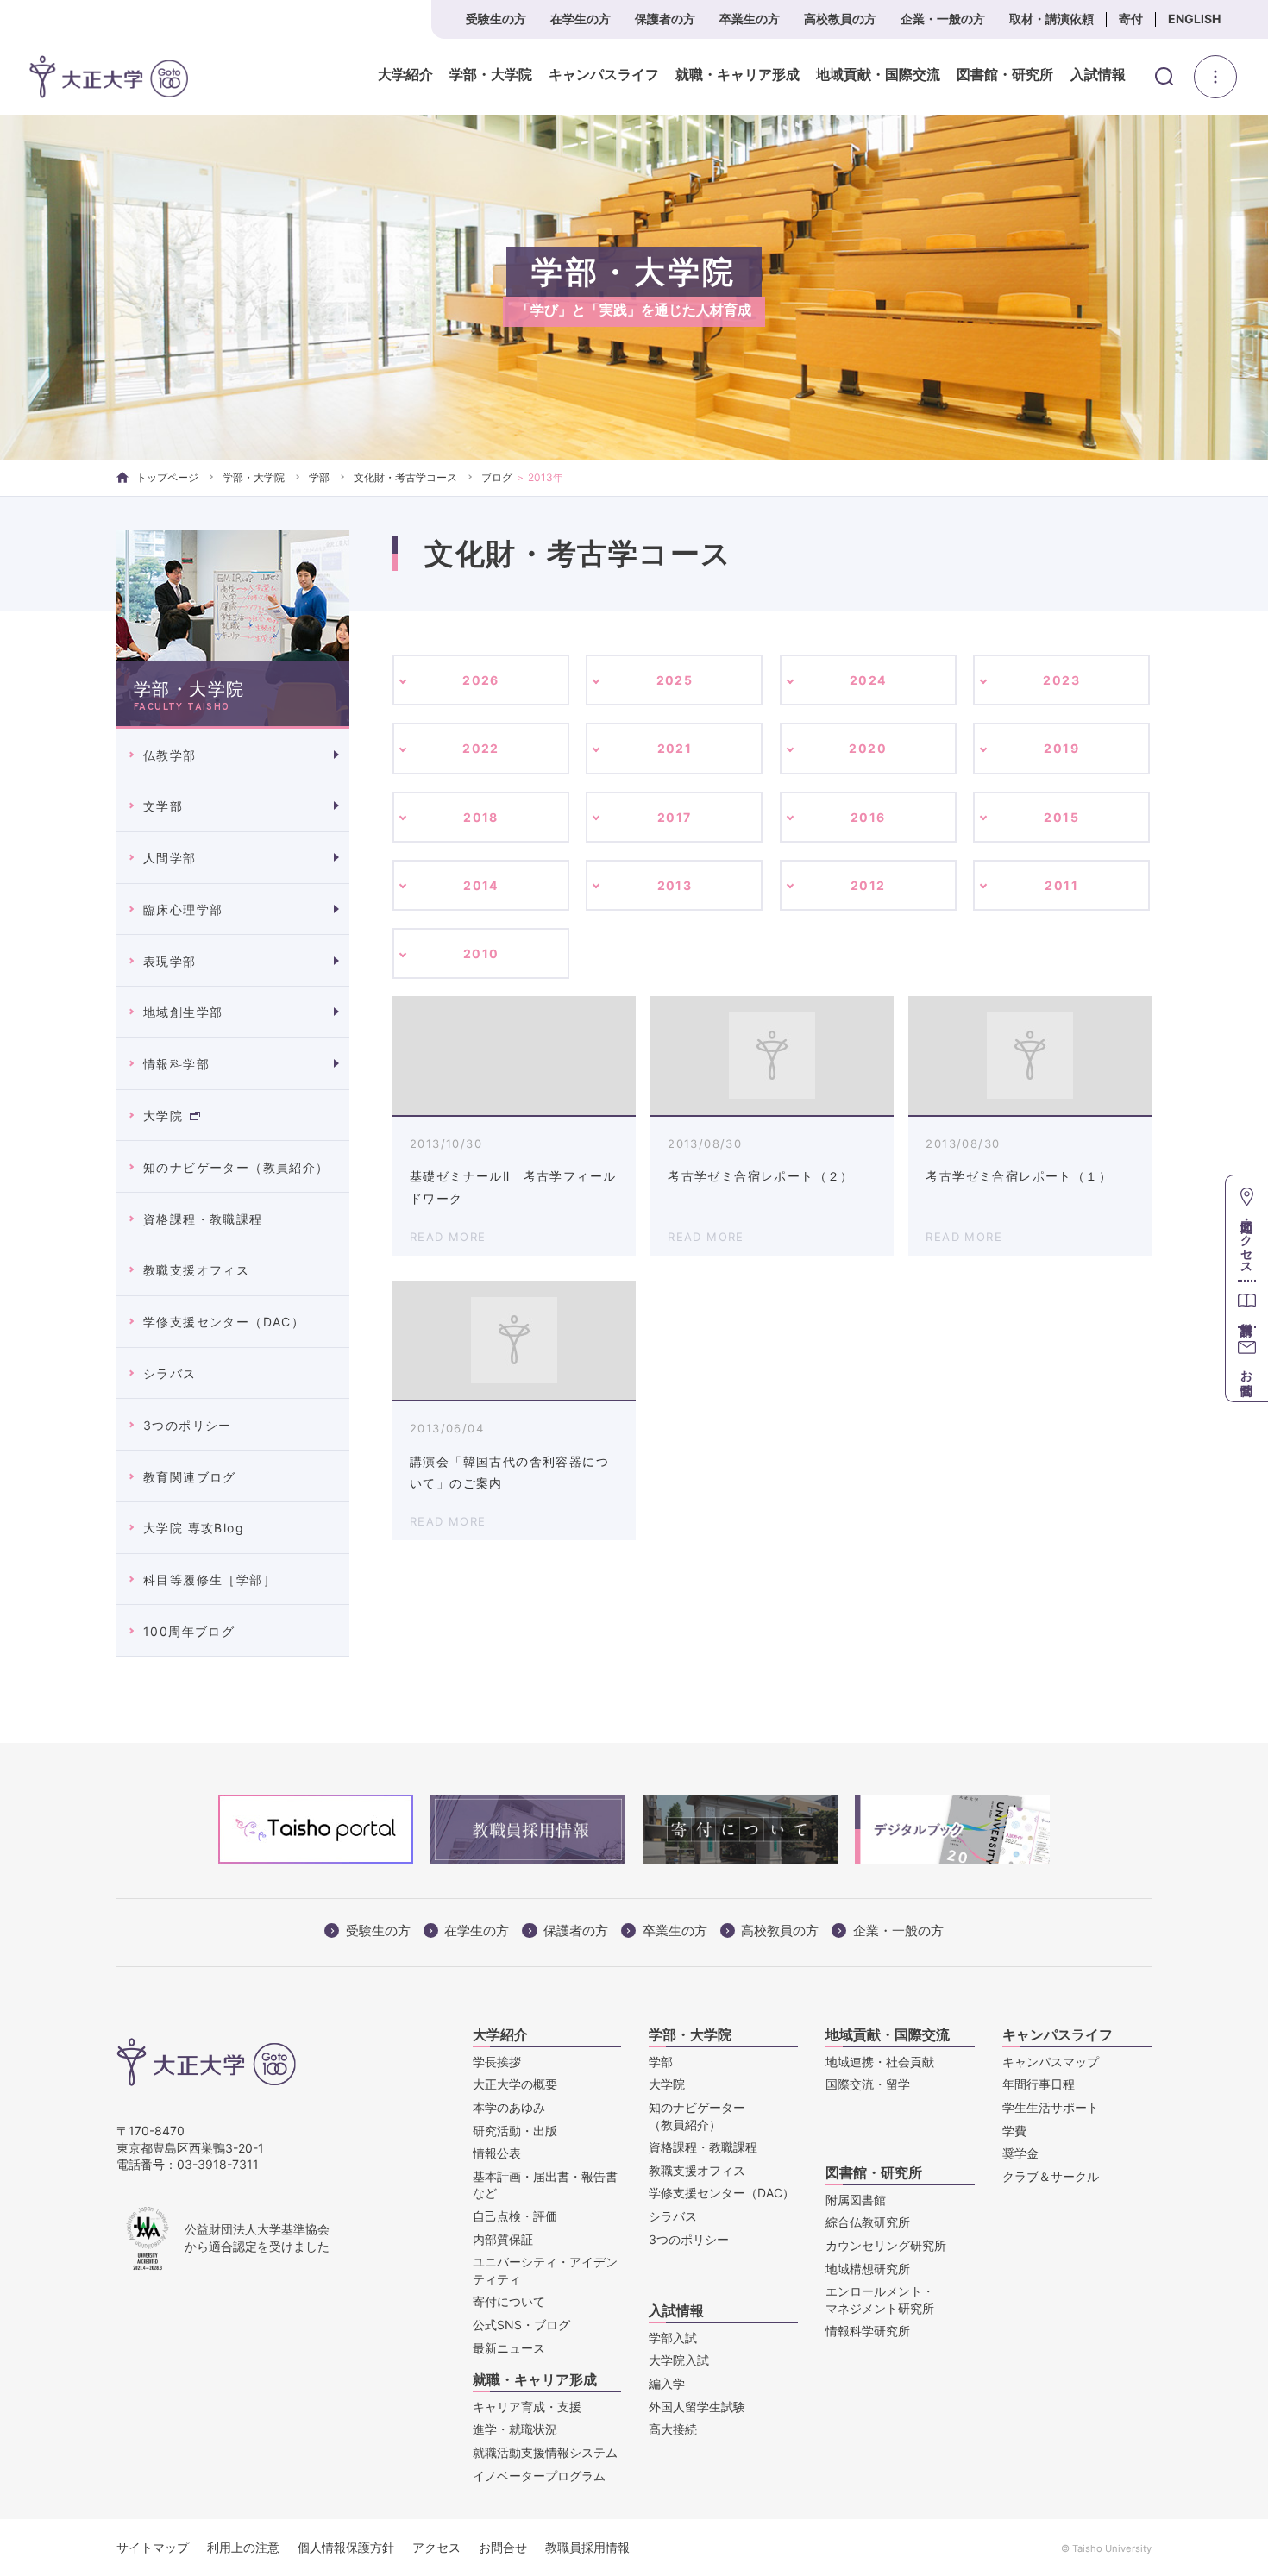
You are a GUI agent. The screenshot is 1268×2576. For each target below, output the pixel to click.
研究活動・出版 (515, 2131)
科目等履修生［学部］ (210, 1579)
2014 (481, 885)
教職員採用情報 (587, 2547)
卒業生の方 (750, 19)
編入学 (667, 2383)
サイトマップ (153, 2547)
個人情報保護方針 (346, 2547)
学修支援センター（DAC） (224, 1322)
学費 (1014, 2131)
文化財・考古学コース (405, 477)
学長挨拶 (497, 2062)
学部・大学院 (491, 75)
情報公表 (497, 2153)
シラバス (170, 1373)
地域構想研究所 (868, 2269)
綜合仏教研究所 (868, 2222)
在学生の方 (581, 19)
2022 (481, 748)
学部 (319, 477)
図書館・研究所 (1005, 75)
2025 (675, 680)
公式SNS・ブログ (521, 2325)
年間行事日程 (1039, 2084)
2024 (868, 680)
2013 (675, 885)
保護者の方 (665, 19)
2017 (675, 817)
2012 (868, 885)
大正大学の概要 (515, 2084)
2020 (868, 748)
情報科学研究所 (868, 2331)
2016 (868, 817)
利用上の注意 (243, 2547)
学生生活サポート (1051, 2107)
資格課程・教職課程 (203, 1219)
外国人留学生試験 (697, 2407)
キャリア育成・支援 (527, 2407)
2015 (1061, 817)
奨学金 (1020, 2153)
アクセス (436, 2547)
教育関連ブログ (190, 1477)
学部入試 (673, 2338)
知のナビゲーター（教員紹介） (236, 1167)
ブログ (497, 477)
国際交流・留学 (868, 2084)
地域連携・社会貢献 (880, 2062)
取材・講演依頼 (1051, 19)
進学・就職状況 (515, 2429)
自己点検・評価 (515, 2216)
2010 (481, 953)
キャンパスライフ (604, 75)
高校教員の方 (840, 19)
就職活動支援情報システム (545, 2452)
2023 (1061, 680)
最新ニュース (509, 2348)
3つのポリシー (188, 1425)
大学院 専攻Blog (194, 1528)
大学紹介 (405, 75)
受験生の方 (496, 19)
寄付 (1131, 19)
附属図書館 (856, 2200)
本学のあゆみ (509, 2107)
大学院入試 (679, 2360)
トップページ (167, 477)
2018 (481, 817)
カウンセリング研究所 (886, 2245)
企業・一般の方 (943, 19)
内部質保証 (503, 2239)
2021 (675, 748)
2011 (1061, 885)
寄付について (509, 2301)
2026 (481, 680)
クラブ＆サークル (1051, 2176)
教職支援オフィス (196, 1270)
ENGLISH (1194, 19)
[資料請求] (1247, 1304)
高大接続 (673, 2429)
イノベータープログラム (539, 2476)
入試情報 (1098, 75)
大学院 (163, 1116)
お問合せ (503, 2547)
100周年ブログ (189, 1631)
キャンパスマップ (1051, 2062)
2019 (1061, 748)
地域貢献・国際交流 (878, 75)
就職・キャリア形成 (738, 75)
